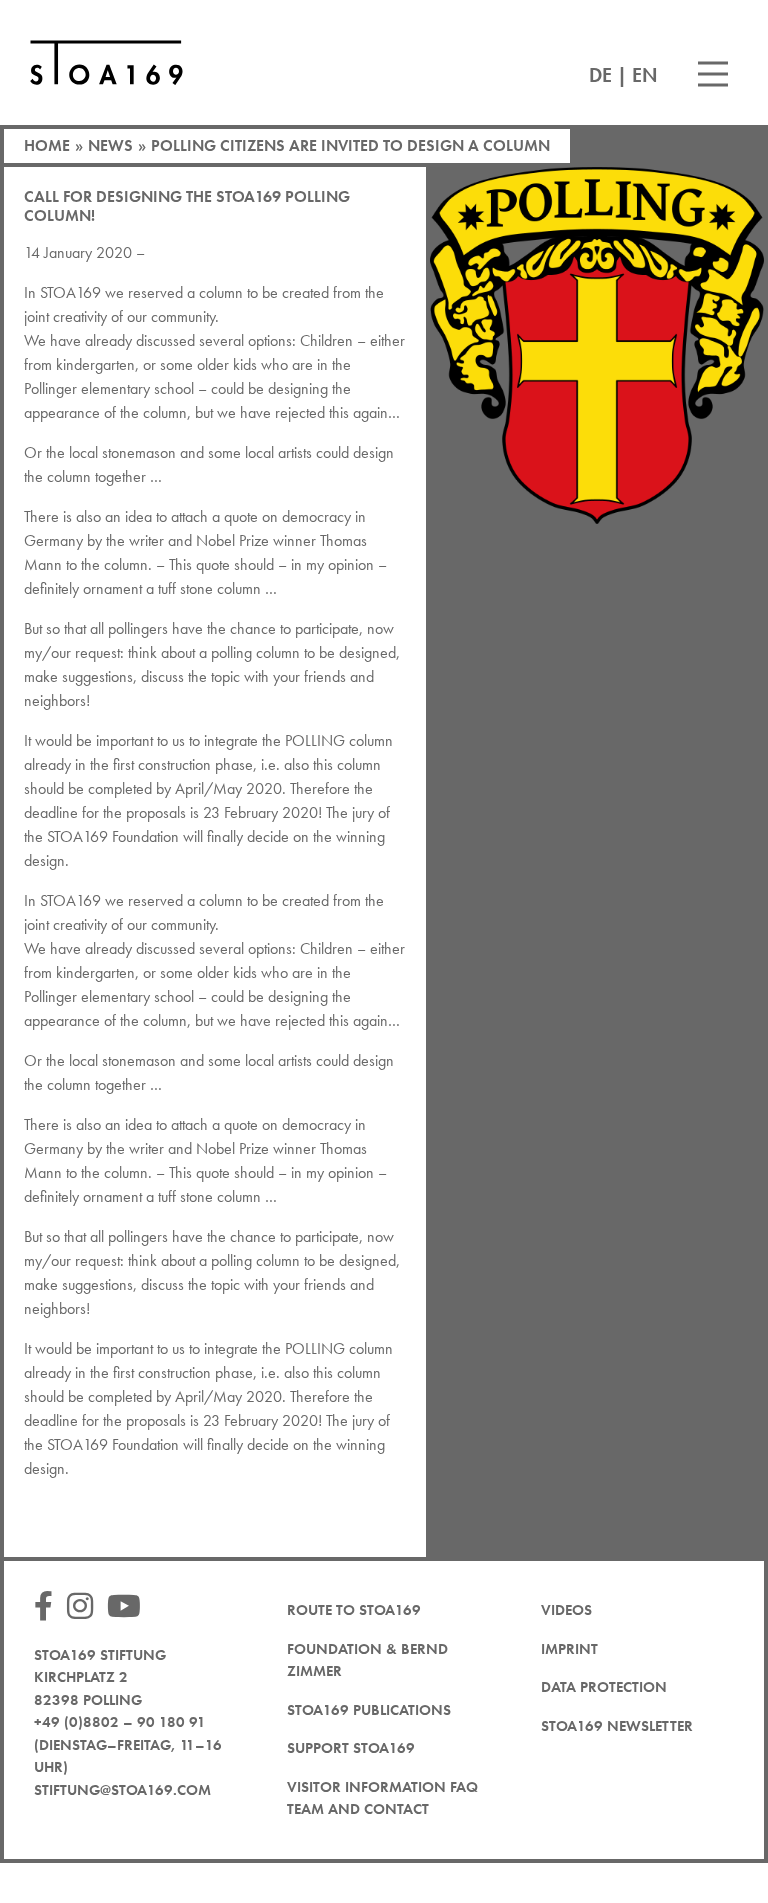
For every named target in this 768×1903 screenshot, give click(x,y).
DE (600, 75)
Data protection (604, 1687)
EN (645, 75)
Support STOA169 (351, 1748)
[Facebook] (48, 1607)
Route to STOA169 (354, 1610)
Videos (566, 1610)
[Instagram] (85, 1607)
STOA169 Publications (369, 1710)
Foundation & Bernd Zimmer (367, 1660)
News (110, 145)
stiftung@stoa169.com (122, 1790)
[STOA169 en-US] (106, 62)
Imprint (569, 1649)
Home (47, 145)
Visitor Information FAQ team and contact (382, 1798)
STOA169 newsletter (617, 1726)
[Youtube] (129, 1607)
